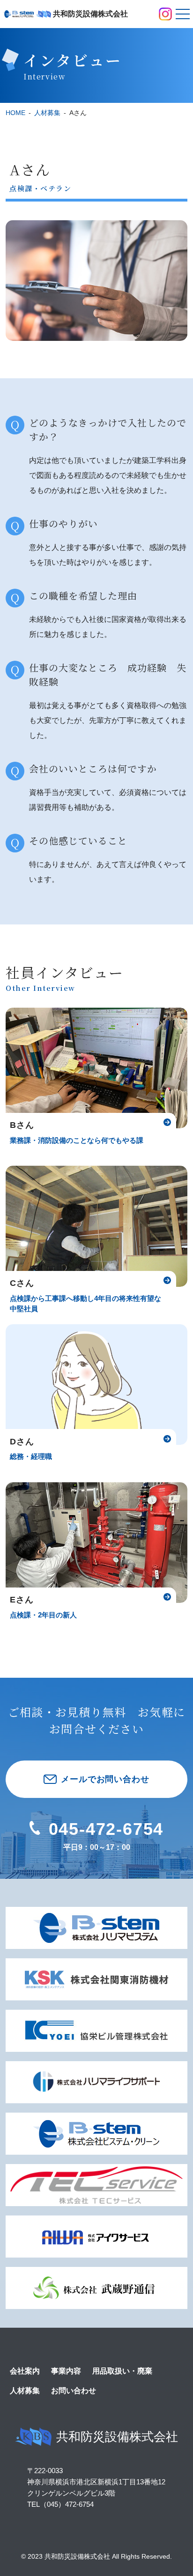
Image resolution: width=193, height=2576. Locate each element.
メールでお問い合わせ (105, 1779)
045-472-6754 (106, 1829)
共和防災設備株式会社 (117, 2437)
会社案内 (25, 2371)
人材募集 (25, 2391)
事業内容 (66, 2371)
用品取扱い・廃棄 (122, 2371)
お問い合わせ (74, 2391)
